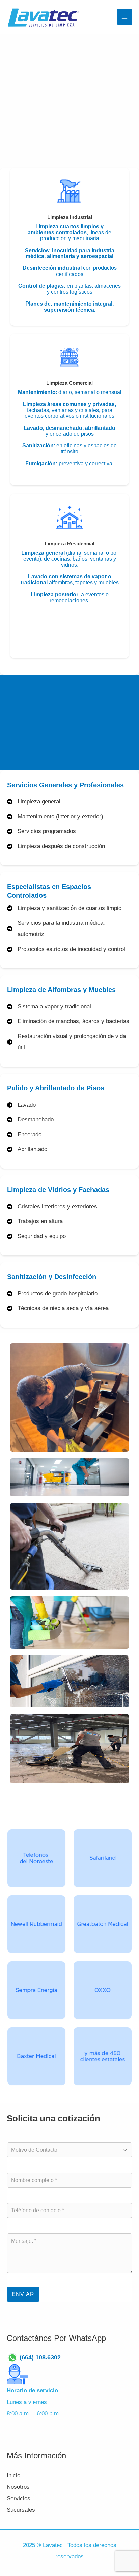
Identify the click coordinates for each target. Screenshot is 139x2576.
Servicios (19, 2498)
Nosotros (18, 2487)
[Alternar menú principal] (125, 17)
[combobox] (66, 2150)
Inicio (13, 2475)
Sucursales (21, 2510)
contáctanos (73, 741)
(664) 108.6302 (44, 2358)
